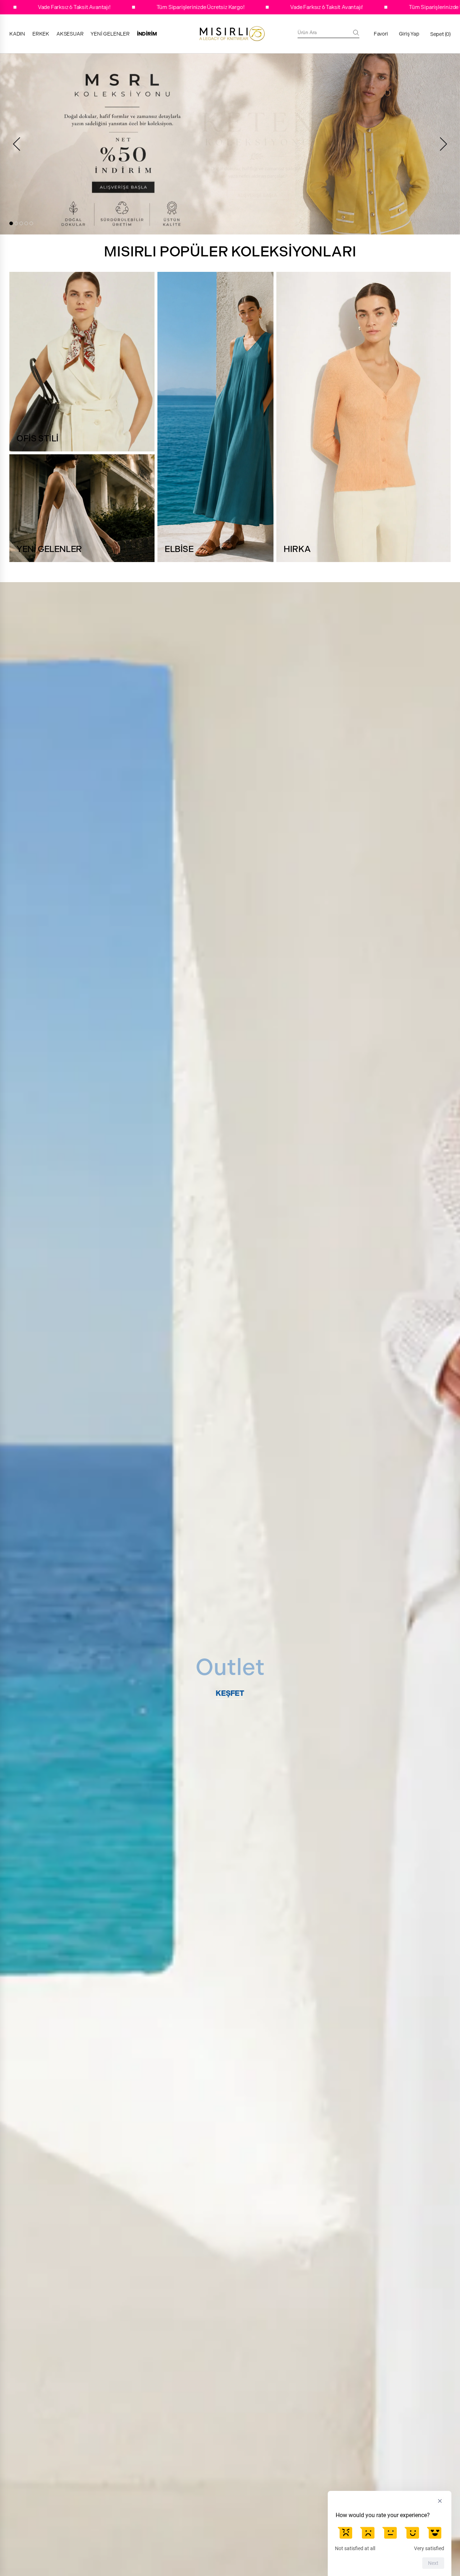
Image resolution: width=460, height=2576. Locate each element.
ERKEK (41, 34)
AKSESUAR (70, 34)
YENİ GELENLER (110, 34)
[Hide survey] (440, 2501)
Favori (381, 34)
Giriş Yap (409, 34)
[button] (11, 223)
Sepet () (440, 34)
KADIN (17, 34)
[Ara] (356, 33)
